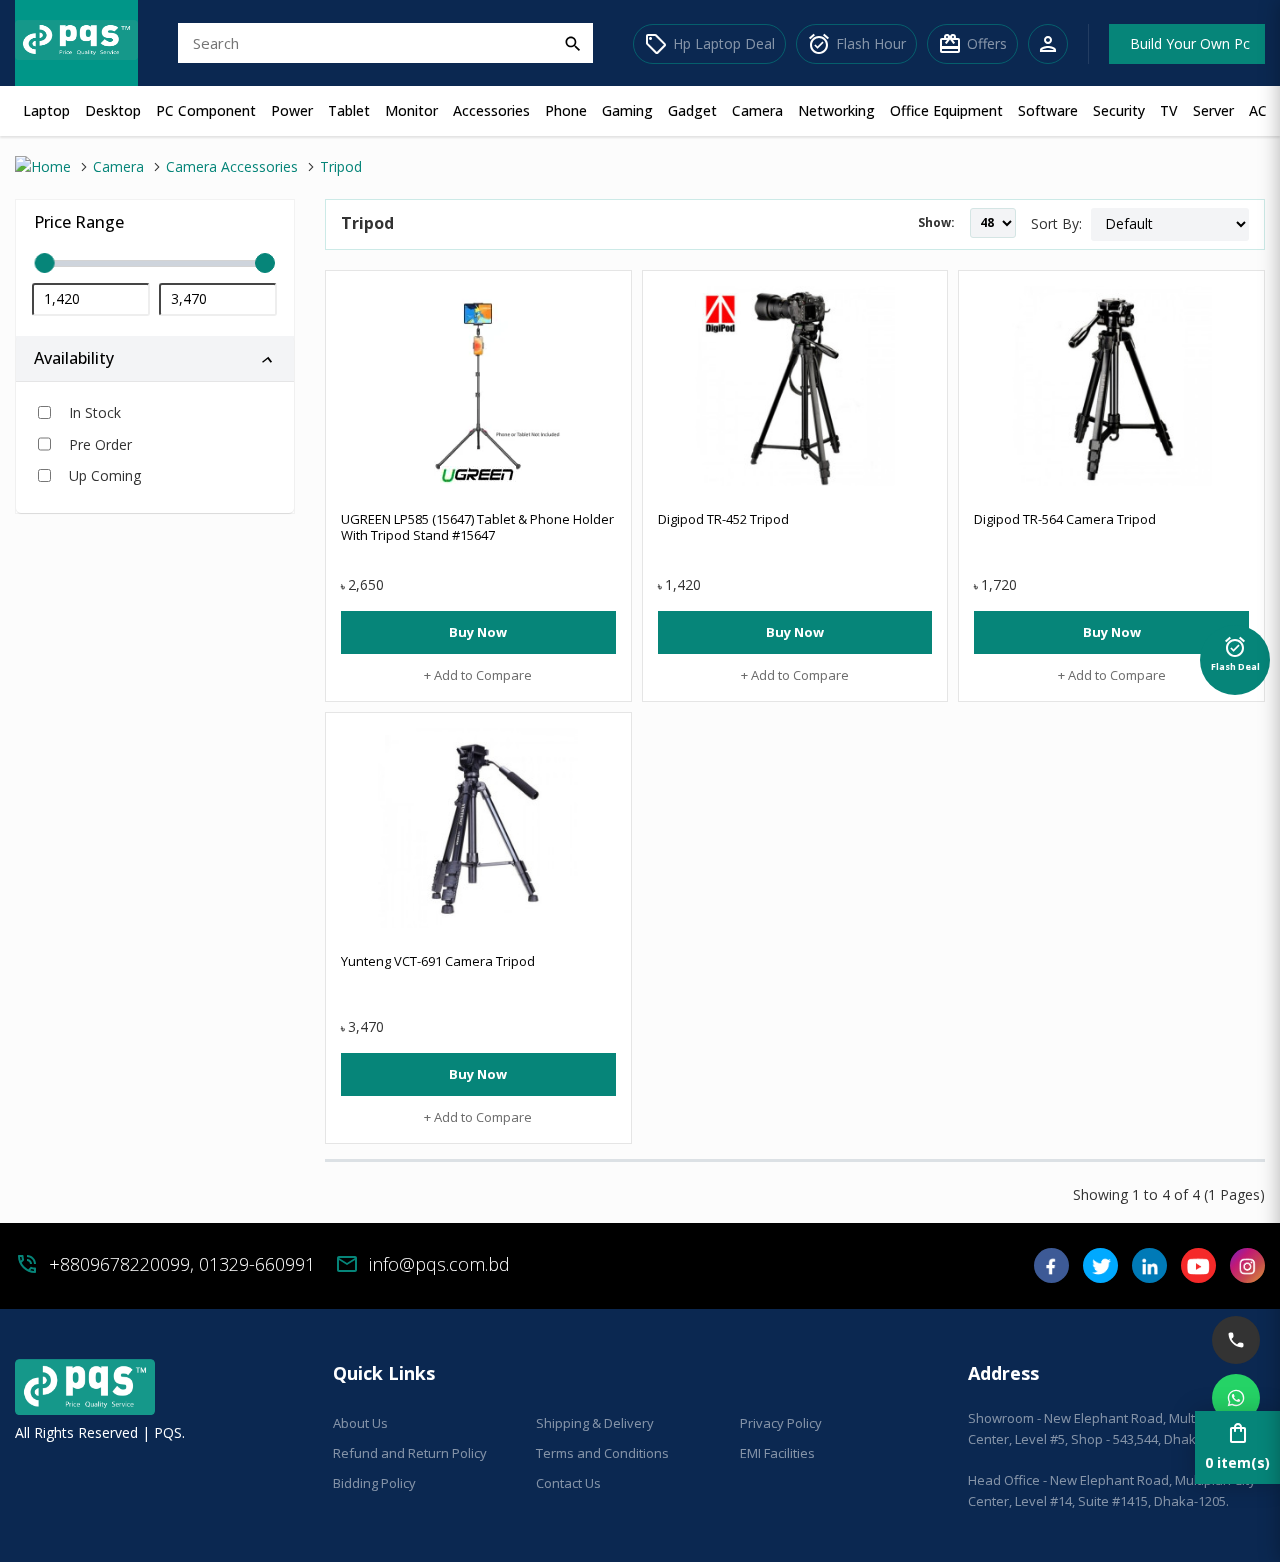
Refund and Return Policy (410, 1453)
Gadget (692, 110)
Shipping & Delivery (595, 1423)
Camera (757, 110)
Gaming (627, 110)
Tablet (349, 110)
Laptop (46, 110)
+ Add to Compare (478, 675)
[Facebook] (1051, 1272)
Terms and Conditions (602, 1453)
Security (1119, 110)
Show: (936, 222)
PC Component (206, 110)
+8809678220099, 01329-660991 (182, 1264)
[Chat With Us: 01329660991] (1236, 1398)
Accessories (491, 110)
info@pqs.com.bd (439, 1264)
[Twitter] (1100, 1272)
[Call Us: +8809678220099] (1236, 1340)
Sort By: (1056, 223)
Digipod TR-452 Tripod (723, 519)
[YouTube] (1198, 1272)
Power (292, 110)
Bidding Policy (374, 1483)
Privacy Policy (781, 1423)
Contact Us (568, 1483)
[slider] (155, 263)
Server (1213, 110)
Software (1048, 110)
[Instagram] (1247, 1272)
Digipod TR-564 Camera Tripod (1065, 519)
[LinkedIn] (1149, 1272)
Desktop (113, 110)
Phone (566, 110)
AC (1258, 110)
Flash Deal (1235, 653)
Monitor (411, 110)
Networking (836, 110)
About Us (360, 1423)
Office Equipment (946, 110)
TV (1169, 110)
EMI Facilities (777, 1453)
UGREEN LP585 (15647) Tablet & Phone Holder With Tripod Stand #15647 (477, 527)
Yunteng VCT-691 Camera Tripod (438, 961)
